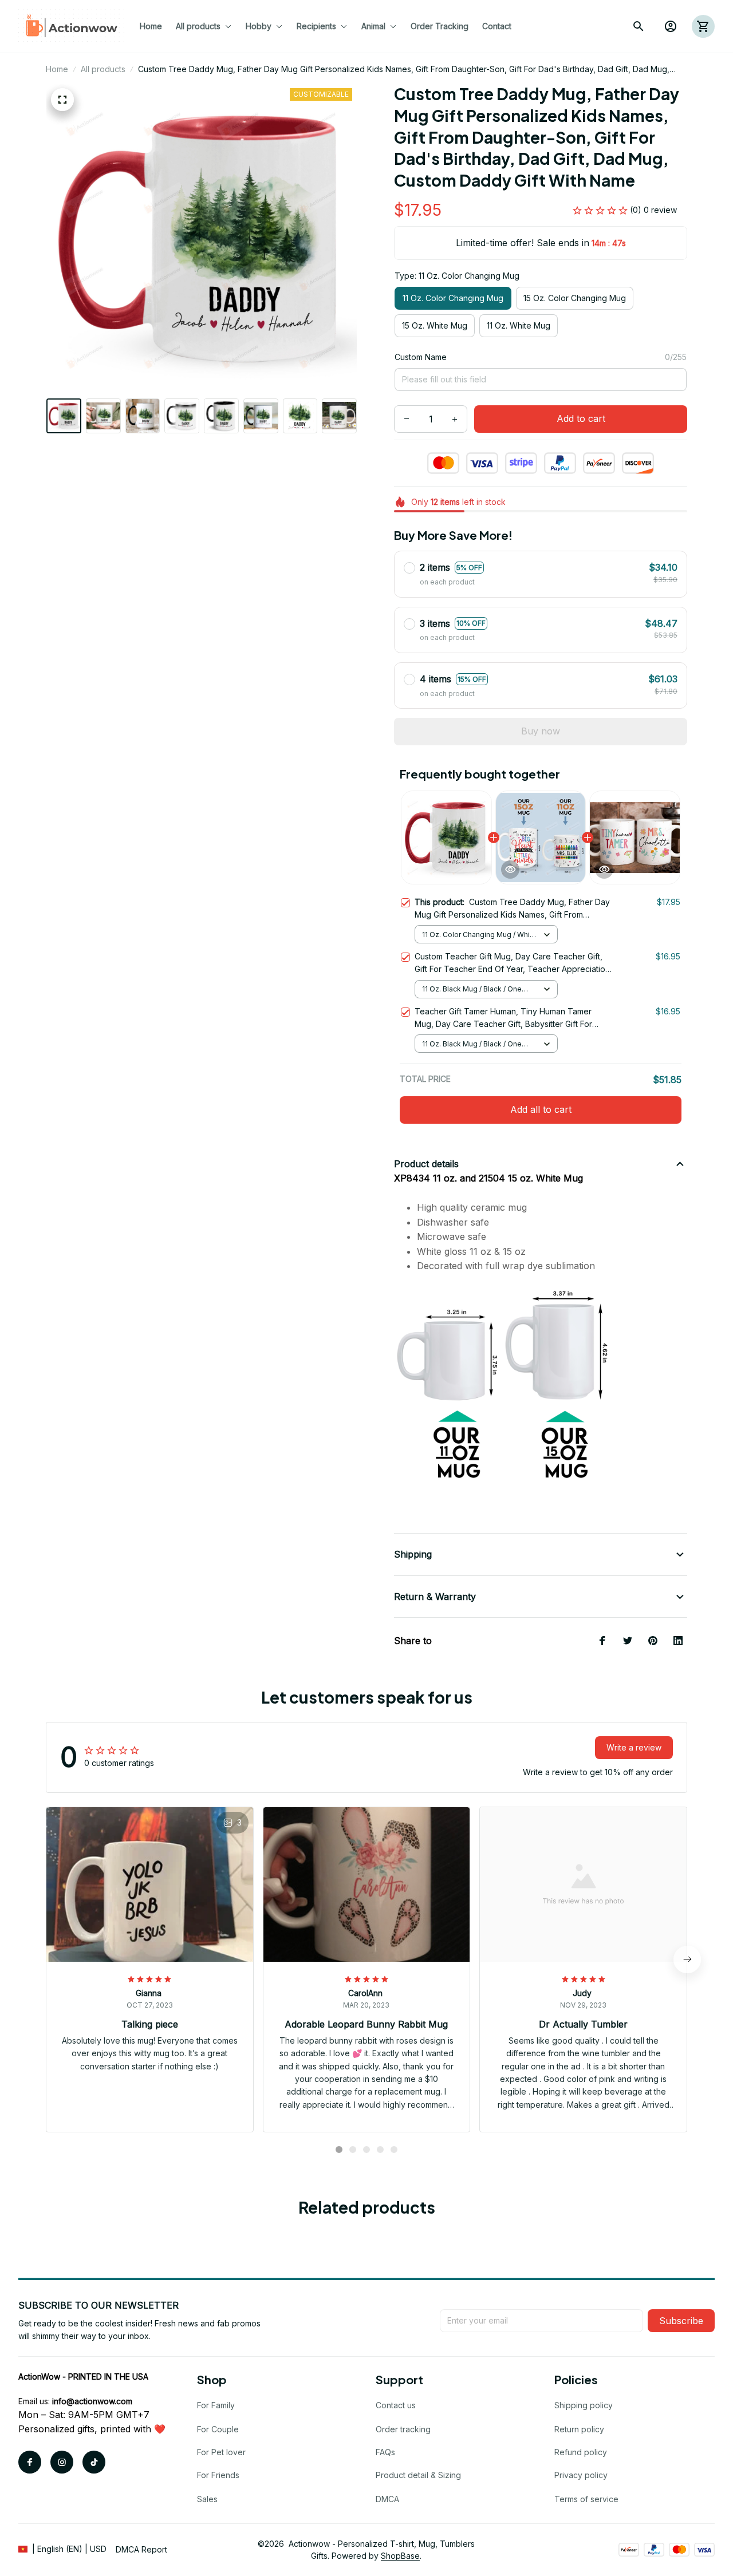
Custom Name (421, 357)
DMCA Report (141, 2549)
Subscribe (681, 2321)
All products (103, 69)
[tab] (339, 2150)
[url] (92, 2401)
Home (57, 69)
